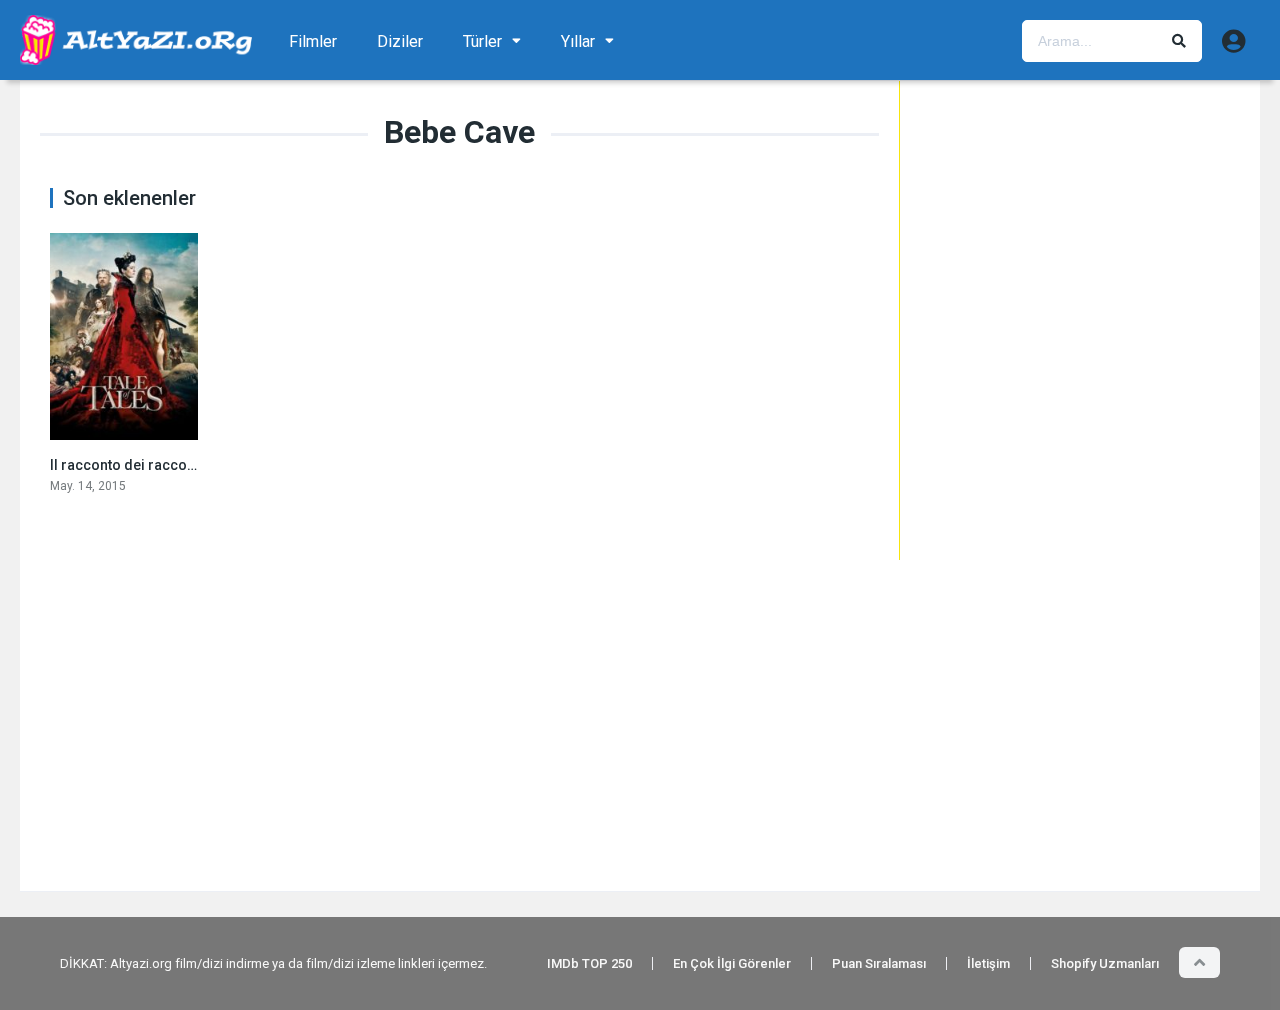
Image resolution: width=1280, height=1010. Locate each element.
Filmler (313, 41)
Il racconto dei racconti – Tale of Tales (175, 465)
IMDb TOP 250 (589, 963)
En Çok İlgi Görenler (732, 963)
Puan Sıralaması (879, 963)
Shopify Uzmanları (1105, 963)
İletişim (988, 963)
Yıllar (578, 41)
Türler (482, 41)
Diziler (400, 41)
